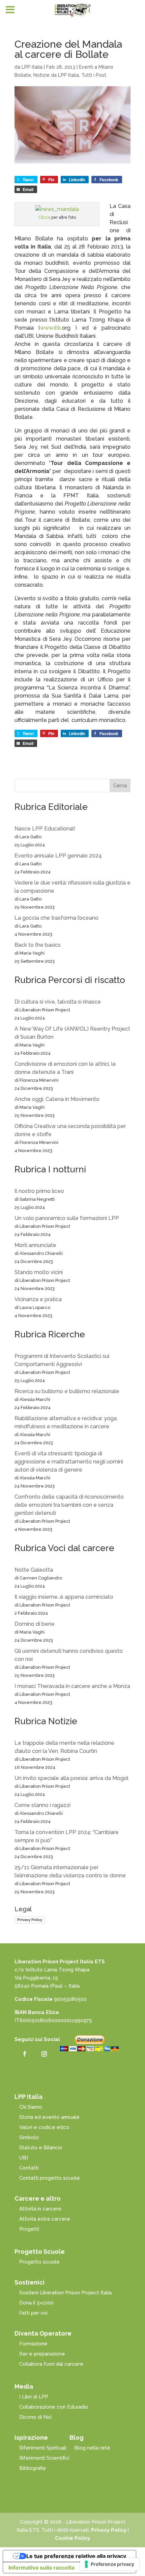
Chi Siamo (31, 2107)
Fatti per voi (33, 2313)
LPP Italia (32, 67)
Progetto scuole (39, 2262)
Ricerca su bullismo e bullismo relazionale (67, 1391)
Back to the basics (38, 945)
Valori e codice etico (44, 2127)
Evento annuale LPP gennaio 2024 (58, 856)
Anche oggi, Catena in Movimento (57, 1099)
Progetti (29, 2229)
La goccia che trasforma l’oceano (56, 918)
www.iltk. (51, 328)
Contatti (29, 2168)
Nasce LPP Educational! (45, 829)
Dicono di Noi (35, 2417)
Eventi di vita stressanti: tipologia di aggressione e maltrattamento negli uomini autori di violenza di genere (69, 1462)
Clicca (44, 217)
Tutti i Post (94, 75)
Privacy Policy (30, 1920)
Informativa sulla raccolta (41, 2568)
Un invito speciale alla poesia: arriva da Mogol (71, 1778)
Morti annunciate (35, 1245)
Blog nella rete (92, 2448)
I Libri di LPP (34, 2397)
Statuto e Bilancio (41, 2148)
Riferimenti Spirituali (43, 2448)
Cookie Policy (72, 2538)
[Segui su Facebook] (25, 2054)
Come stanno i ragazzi (42, 1805)
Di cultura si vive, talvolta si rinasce (58, 1002)
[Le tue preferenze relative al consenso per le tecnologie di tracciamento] (110, 2564)
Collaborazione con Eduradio (54, 2407)
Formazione (33, 2344)
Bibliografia (32, 2468)
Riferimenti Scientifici (44, 2458)
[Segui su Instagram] (44, 2054)
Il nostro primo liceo (39, 1191)
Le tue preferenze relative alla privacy (76, 2556)
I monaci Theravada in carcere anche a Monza (72, 1686)
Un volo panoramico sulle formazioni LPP (67, 1218)
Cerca (120, 786)
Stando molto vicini (39, 1272)
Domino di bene (35, 1624)
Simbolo (29, 2137)
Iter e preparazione (42, 2354)
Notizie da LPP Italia (56, 75)
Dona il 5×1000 (36, 2303)
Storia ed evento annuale (49, 2117)
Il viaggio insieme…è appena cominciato (64, 1597)
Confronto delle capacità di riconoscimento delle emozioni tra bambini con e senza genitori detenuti (69, 1505)
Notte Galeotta (34, 1570)
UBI (24, 2158)
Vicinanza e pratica (38, 1299)
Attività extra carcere (45, 2219)
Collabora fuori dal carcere (51, 2364)
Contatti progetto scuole (50, 2178)
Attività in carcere (40, 2209)
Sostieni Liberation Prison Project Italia (65, 2293)
